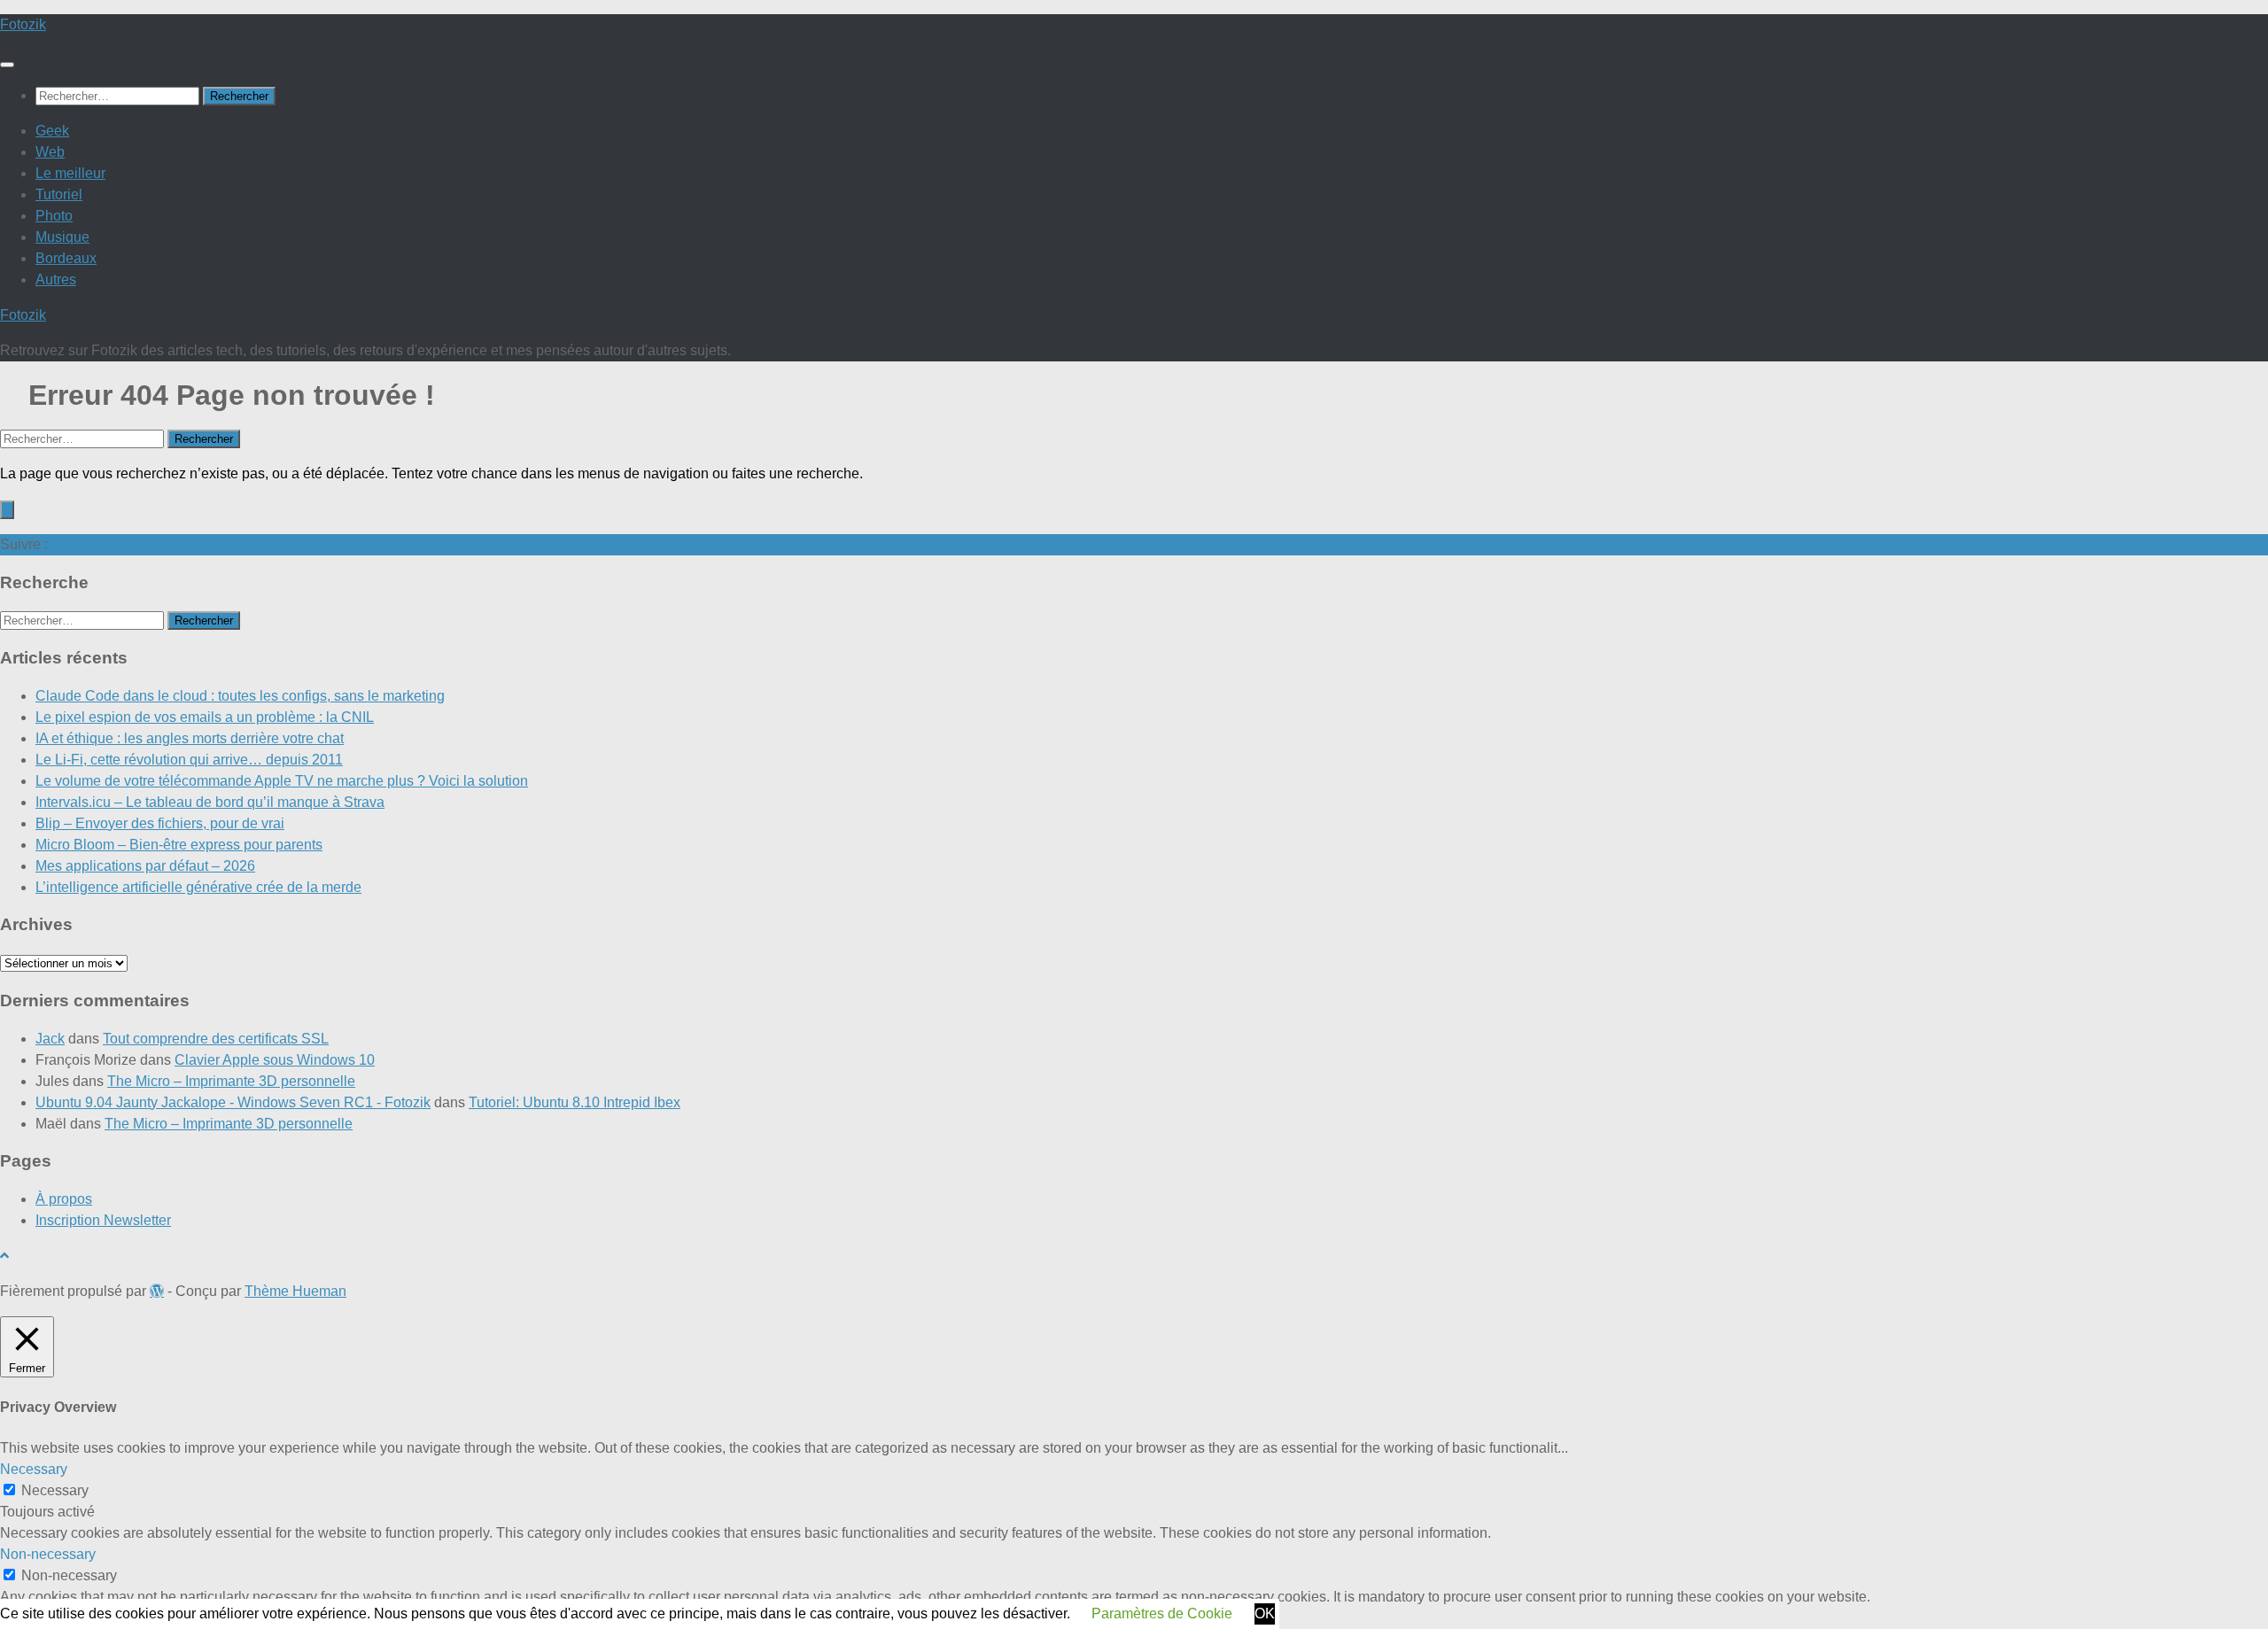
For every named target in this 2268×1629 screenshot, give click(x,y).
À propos (64, 1199)
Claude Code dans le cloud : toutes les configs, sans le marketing (240, 696)
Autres (56, 279)
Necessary (55, 1490)
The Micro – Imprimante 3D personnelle (231, 1081)
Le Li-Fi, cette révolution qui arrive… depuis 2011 (189, 760)
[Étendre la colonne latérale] (7, 510)
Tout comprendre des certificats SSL (216, 1039)
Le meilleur (70, 173)
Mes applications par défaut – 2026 (145, 866)
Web (50, 152)
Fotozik (23, 24)
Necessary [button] (34, 1469)
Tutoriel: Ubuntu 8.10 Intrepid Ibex (575, 1102)
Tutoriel (59, 194)
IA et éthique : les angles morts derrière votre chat (190, 738)
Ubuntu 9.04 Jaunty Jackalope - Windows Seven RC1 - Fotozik (233, 1102)
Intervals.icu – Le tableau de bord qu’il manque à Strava (210, 802)
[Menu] (7, 65)
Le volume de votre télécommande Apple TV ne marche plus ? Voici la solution (282, 781)
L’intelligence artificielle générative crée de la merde (198, 887)
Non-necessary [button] (48, 1554)
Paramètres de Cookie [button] (1162, 1613)
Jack (50, 1039)
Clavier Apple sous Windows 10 (275, 1060)
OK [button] (1265, 1613)
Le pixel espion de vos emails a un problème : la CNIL (205, 717)
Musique (62, 237)
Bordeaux (66, 258)
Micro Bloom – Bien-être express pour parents (179, 845)
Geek (52, 131)
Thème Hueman (295, 1291)
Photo (54, 216)
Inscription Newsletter (103, 1220)
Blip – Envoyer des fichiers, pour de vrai (160, 823)
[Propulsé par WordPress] (157, 1291)
